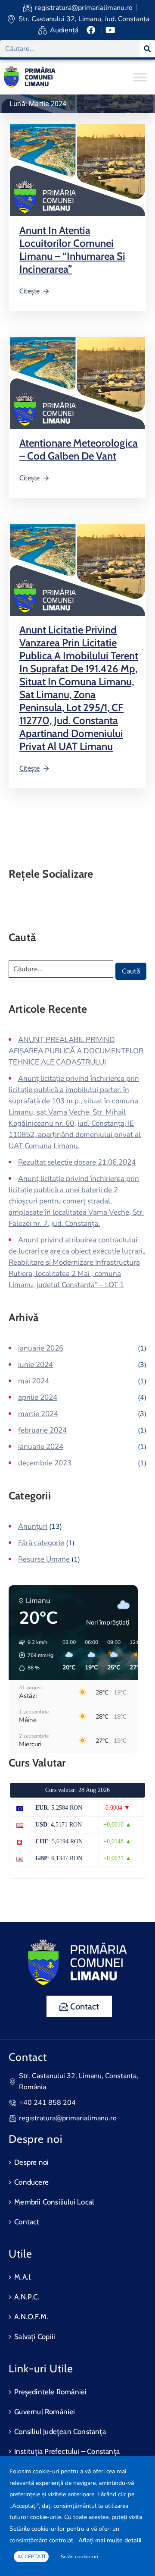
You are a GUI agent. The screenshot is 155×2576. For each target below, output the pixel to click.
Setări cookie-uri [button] (79, 2557)
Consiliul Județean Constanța (60, 2431)
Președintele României (50, 2392)
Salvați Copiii (35, 2337)
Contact (27, 2222)
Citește (29, 291)
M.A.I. (23, 2277)
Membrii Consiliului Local (54, 2202)
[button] (33, 1655)
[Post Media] (77, 170)
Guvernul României (45, 2412)
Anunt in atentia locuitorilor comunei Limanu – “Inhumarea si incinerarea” (72, 250)
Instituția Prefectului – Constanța (67, 2451)
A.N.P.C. (27, 2297)
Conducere (31, 2182)
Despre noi (31, 2162)
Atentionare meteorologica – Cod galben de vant (79, 449)
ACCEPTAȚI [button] (31, 2557)
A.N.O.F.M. (31, 2317)
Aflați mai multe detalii (110, 2540)
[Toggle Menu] (140, 77)
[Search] (147, 49)
